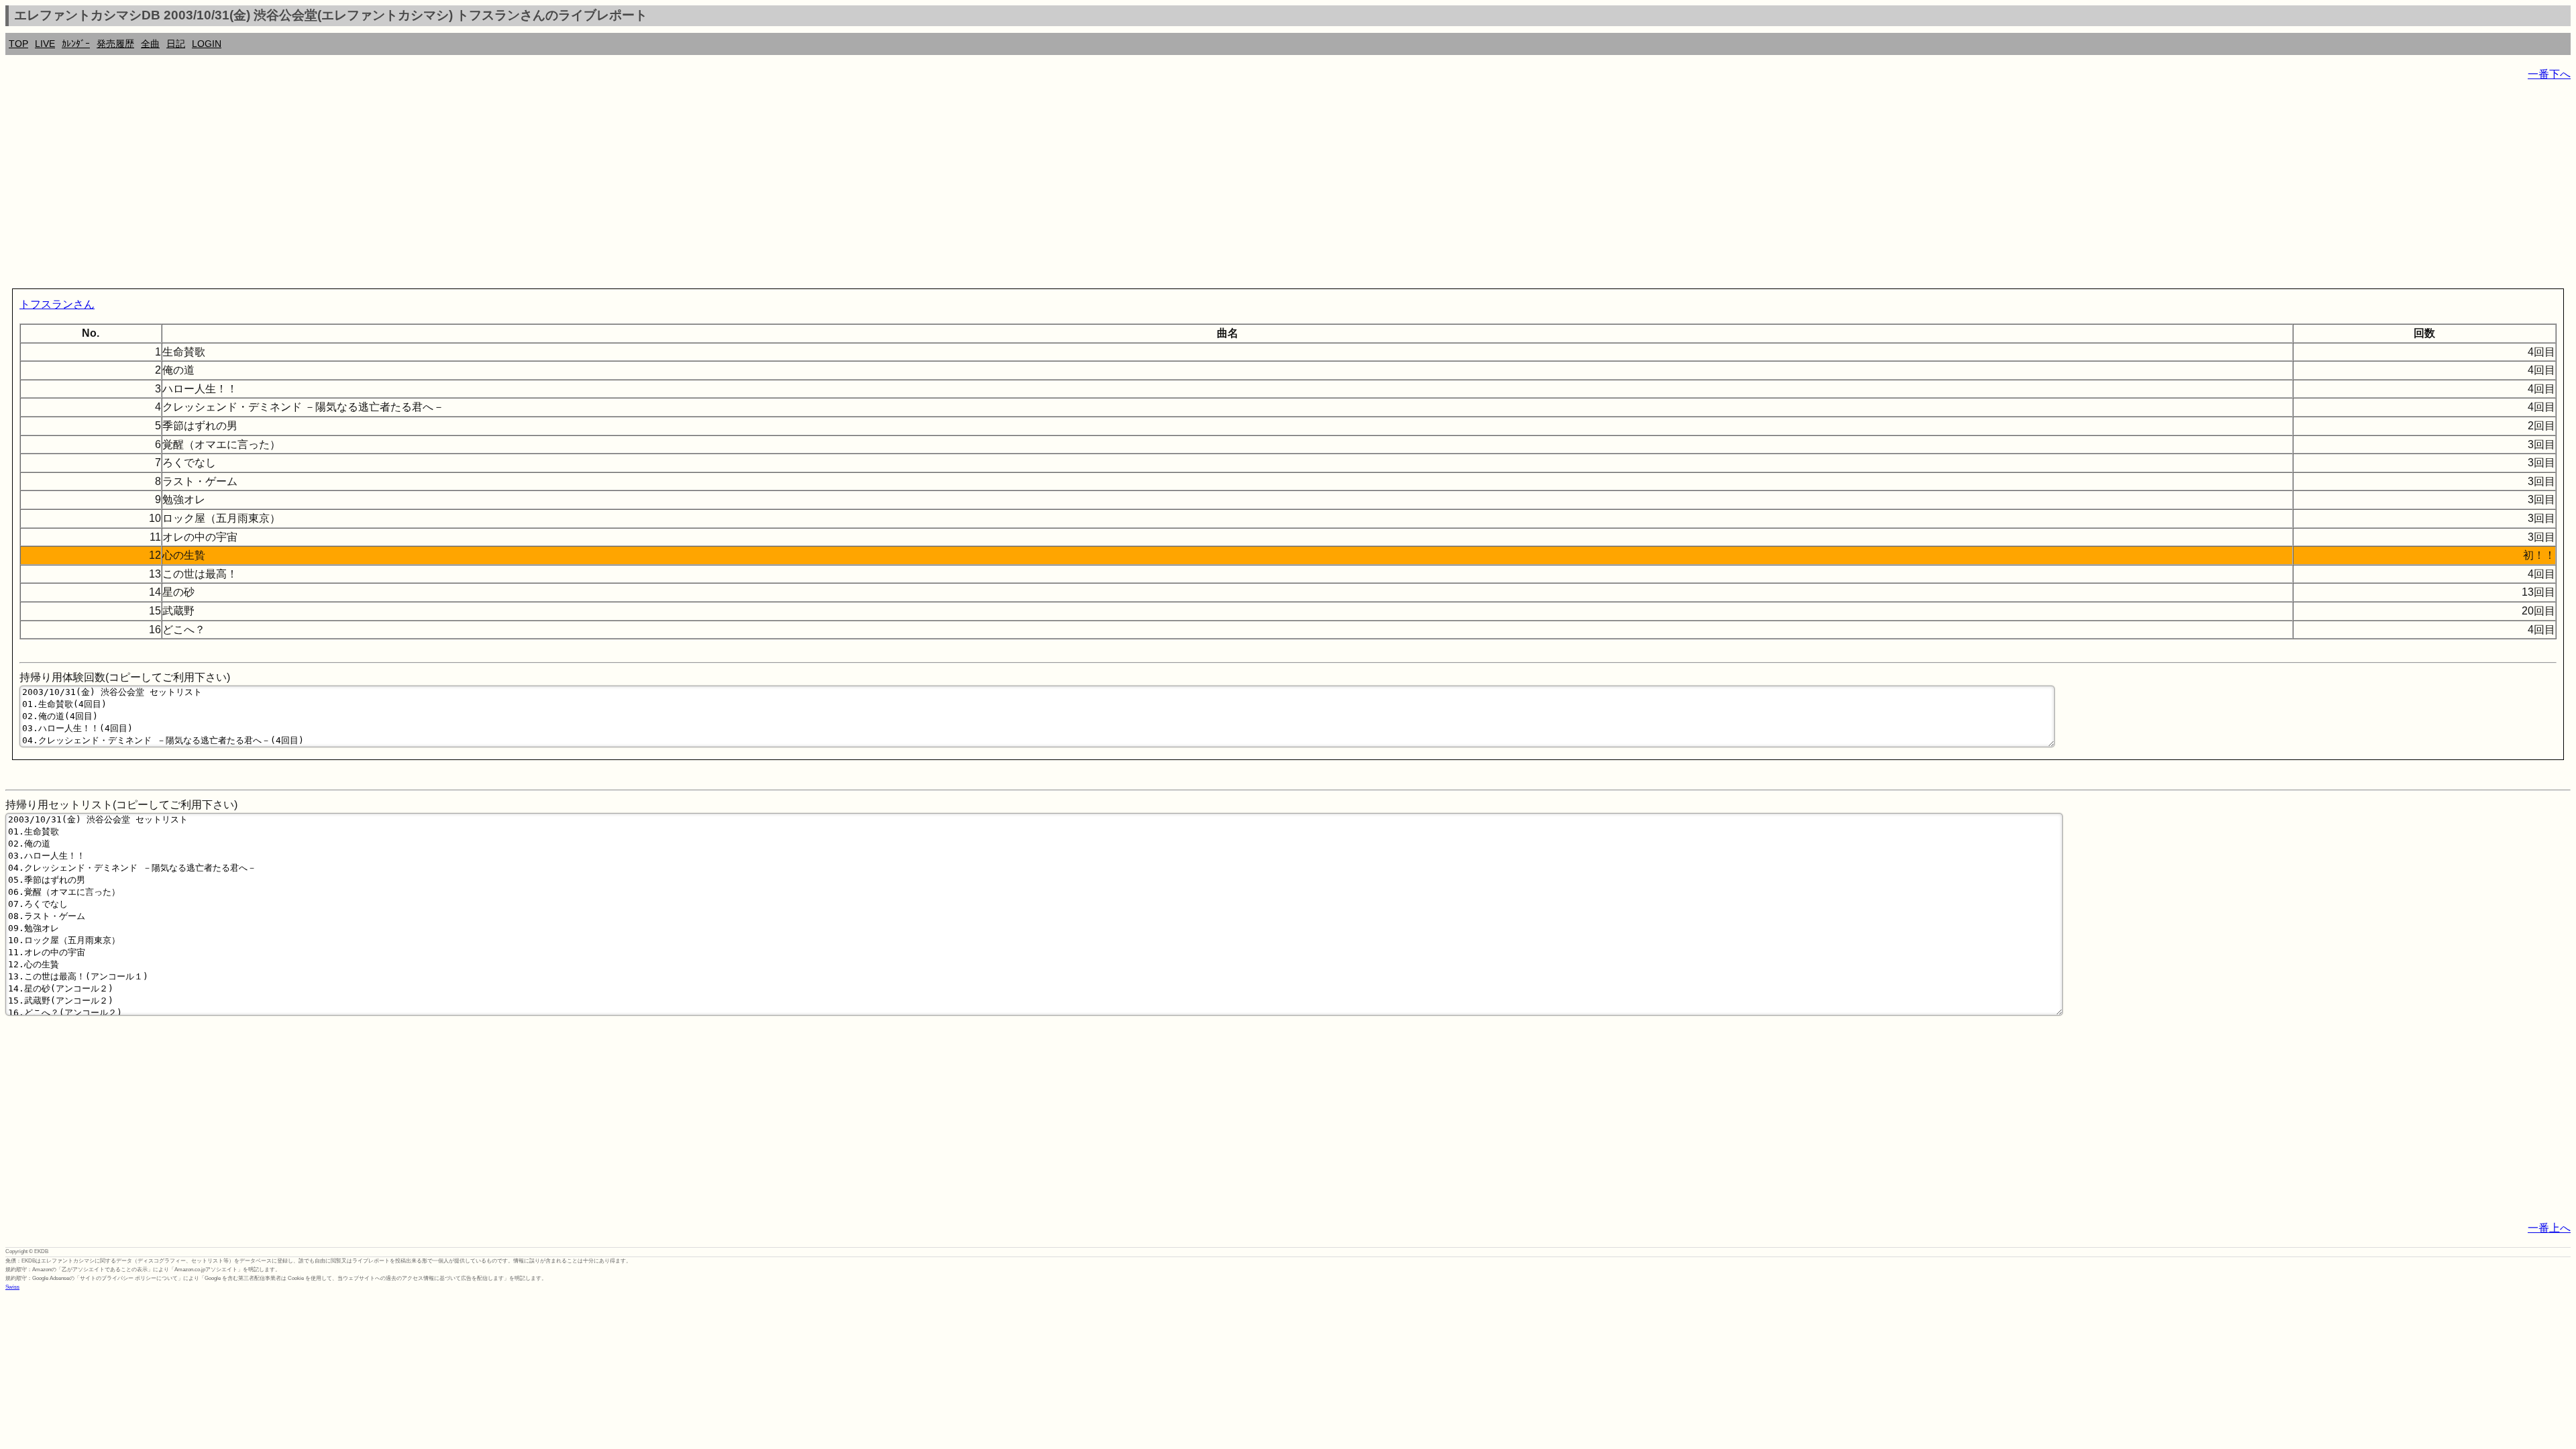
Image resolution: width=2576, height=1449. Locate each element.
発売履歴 (115, 44)
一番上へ (2549, 1228)
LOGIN (207, 44)
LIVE (45, 44)
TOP (18, 44)
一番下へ (2549, 74)
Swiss (12, 1287)
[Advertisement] (408, 188)
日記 (176, 44)
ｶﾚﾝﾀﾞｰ (76, 44)
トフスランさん (57, 304)
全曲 (150, 44)
